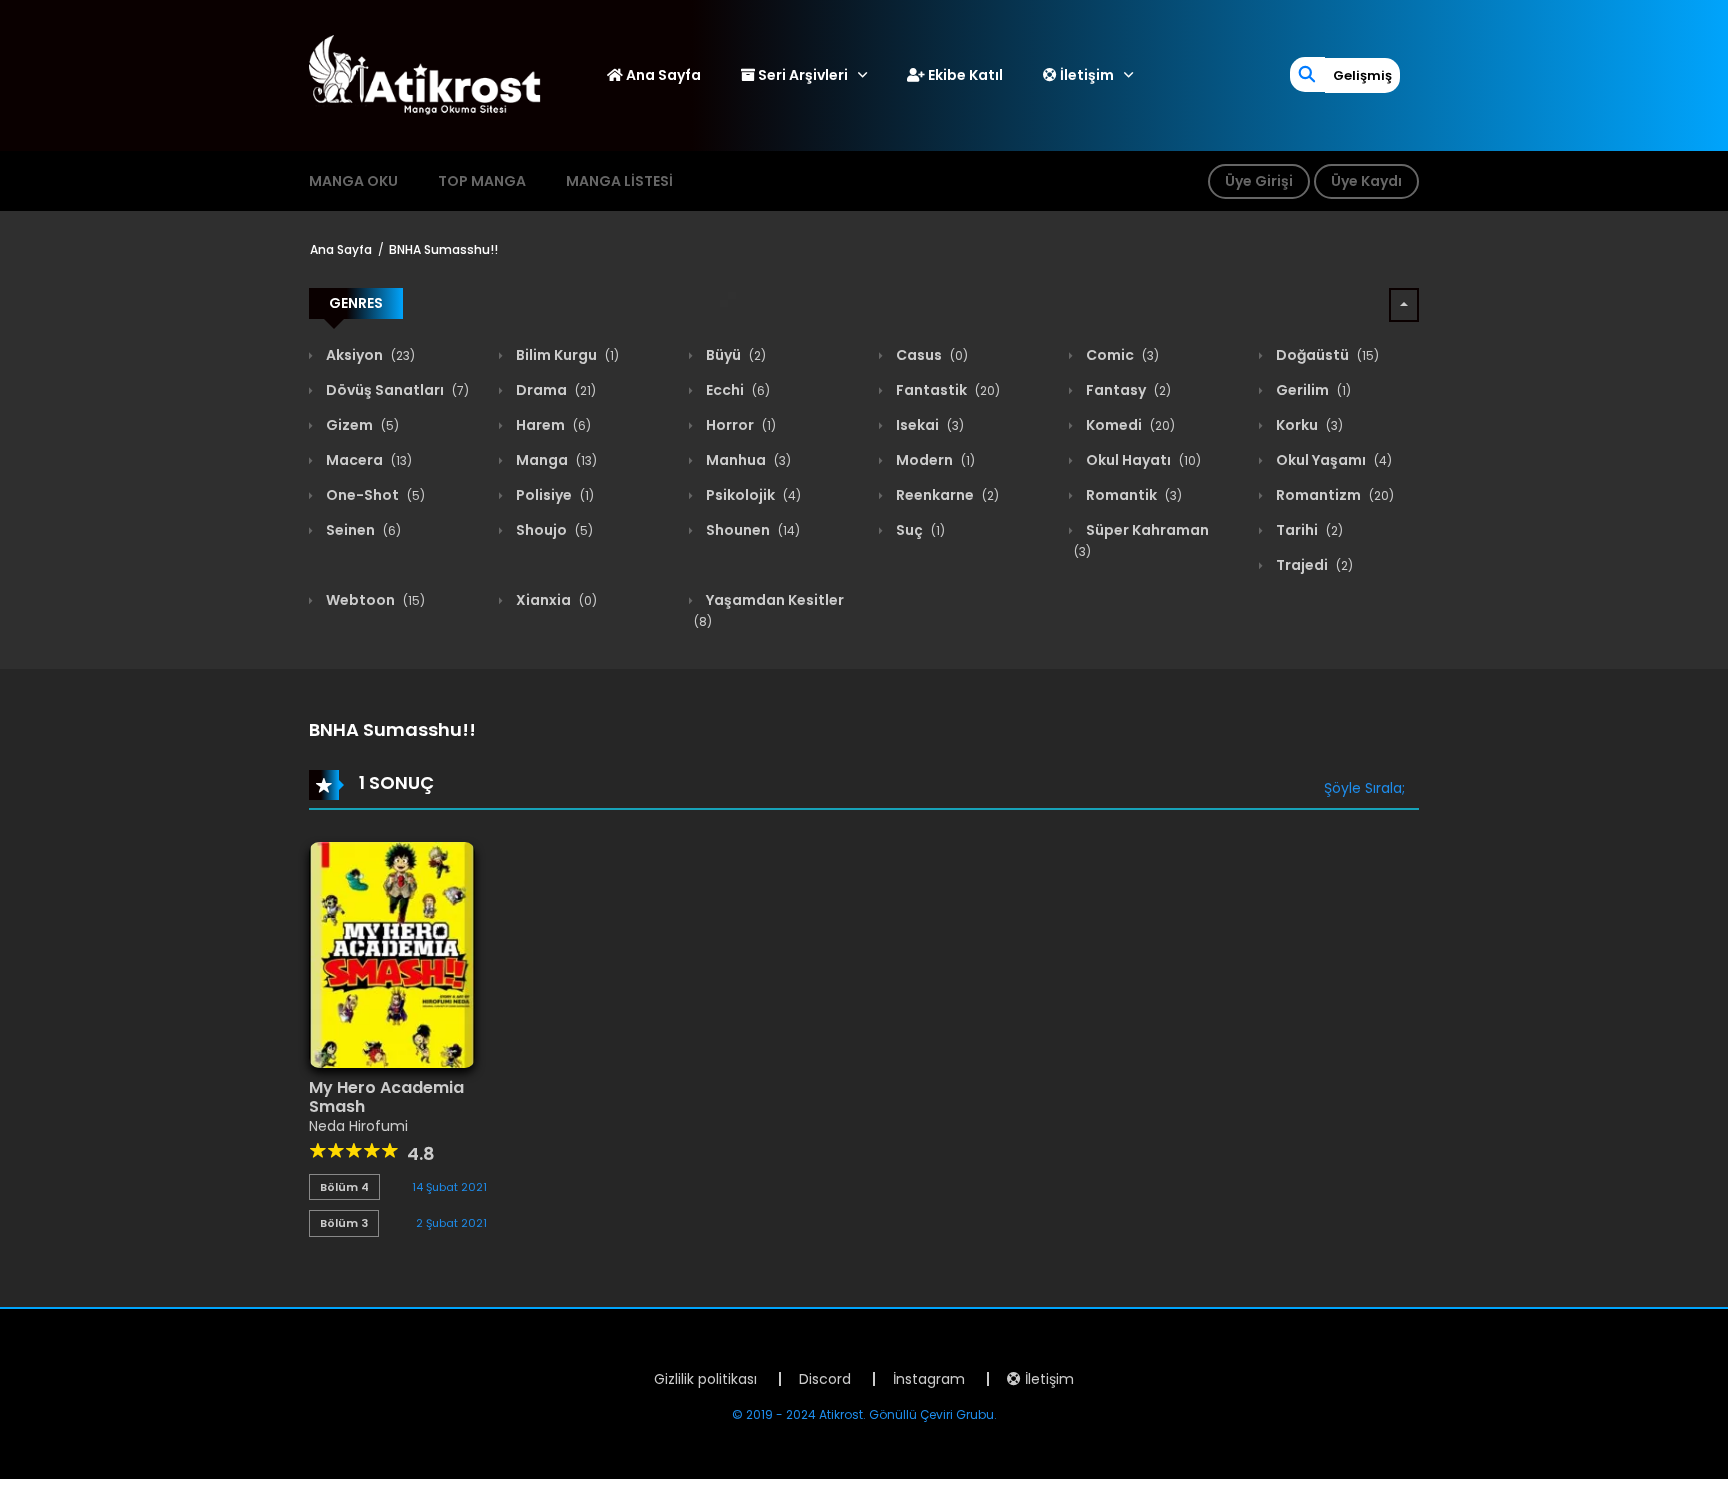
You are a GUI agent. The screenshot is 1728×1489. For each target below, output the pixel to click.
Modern (934, 460)
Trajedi (1313, 565)
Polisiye (553, 495)
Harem (552, 425)
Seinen (362, 530)
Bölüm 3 (344, 1223)
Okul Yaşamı (1332, 460)
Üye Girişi (1259, 181)
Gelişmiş (1362, 75)
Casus (930, 355)
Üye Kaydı (1366, 181)
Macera (367, 460)
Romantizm (1333, 495)
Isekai (928, 425)
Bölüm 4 (344, 1187)
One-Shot (374, 495)
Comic (1121, 355)
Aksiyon (369, 355)
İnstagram (929, 1379)
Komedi (1129, 425)
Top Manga (482, 181)
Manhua (747, 460)
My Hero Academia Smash (386, 1097)
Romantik (1132, 495)
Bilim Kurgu (566, 355)
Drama (554, 390)
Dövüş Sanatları (396, 390)
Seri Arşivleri (801, 75)
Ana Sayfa (662, 75)
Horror (739, 425)
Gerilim (1312, 390)
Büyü (734, 355)
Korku (1308, 425)
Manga (555, 460)
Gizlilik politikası (705, 1379)
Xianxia (555, 600)
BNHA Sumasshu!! (443, 249)
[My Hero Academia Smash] (392, 954)
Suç (919, 530)
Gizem (361, 425)
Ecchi (736, 390)
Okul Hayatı (1142, 460)
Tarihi (1308, 530)
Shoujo (553, 530)
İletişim (1085, 75)
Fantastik (946, 390)
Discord (825, 1379)
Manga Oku (353, 181)
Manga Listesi (619, 181)
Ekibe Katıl (964, 75)
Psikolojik (752, 495)
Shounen (751, 530)
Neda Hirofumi (358, 1126)
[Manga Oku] (425, 74)
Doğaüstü (1326, 355)
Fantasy (1127, 390)
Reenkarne (946, 495)
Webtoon (374, 600)
